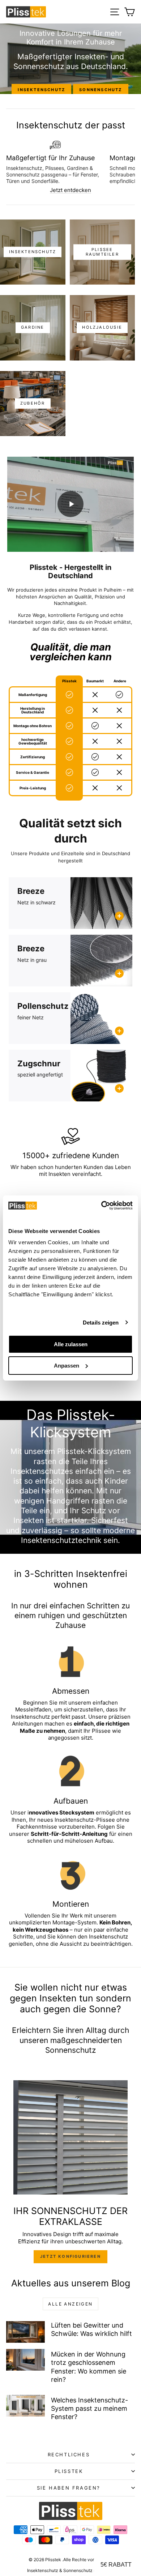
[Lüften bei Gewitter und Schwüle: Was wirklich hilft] (25, 2332)
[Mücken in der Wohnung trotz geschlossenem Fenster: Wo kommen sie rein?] (25, 2360)
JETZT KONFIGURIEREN (70, 2256)
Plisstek (69, 2471)
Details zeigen (101, 1323)
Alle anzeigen (70, 2304)
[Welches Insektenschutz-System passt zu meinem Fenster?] (25, 2406)
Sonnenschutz (101, 90)
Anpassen (67, 1366)
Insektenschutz (41, 90)
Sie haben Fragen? (69, 2488)
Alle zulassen (71, 1344)
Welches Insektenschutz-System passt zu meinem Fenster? (89, 2409)
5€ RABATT (116, 2565)
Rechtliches (69, 2455)
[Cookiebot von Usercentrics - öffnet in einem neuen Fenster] (101, 1206)
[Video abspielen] (70, 504)
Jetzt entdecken (70, 190)
